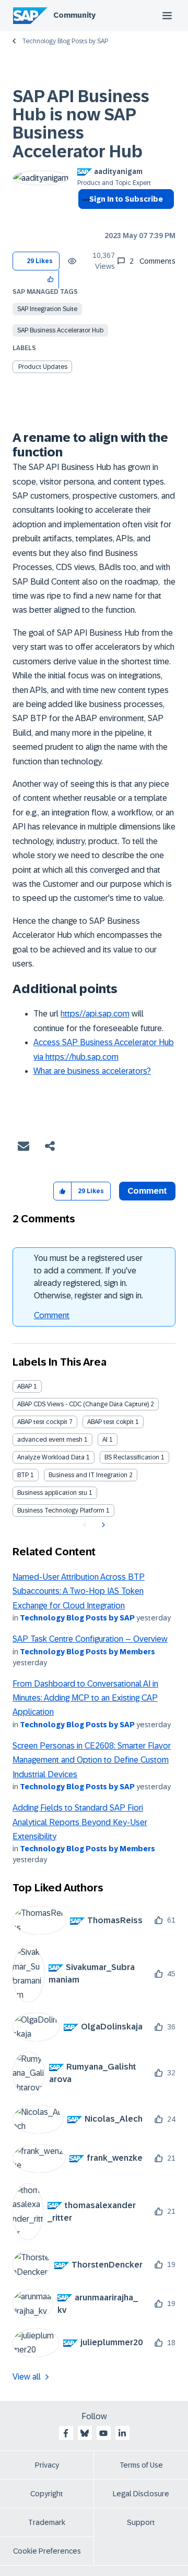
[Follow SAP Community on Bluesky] (85, 2433)
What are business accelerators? (92, 1071)
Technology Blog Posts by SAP (65, 41)
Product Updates (43, 367)
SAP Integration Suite (47, 309)
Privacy (47, 2465)
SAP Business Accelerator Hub (60, 330)
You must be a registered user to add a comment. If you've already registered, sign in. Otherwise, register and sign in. (89, 1277)
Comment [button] (147, 1191)
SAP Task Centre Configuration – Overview (90, 1639)
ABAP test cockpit (42, 1422)
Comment (52, 1315)
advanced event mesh (50, 1440)
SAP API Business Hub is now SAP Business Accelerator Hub (81, 124)
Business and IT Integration (88, 1475)
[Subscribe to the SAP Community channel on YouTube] (103, 2433)
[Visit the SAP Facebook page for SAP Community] (66, 2433)
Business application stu (52, 1493)
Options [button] (84, 218)
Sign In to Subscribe (126, 199)
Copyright (47, 2494)
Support (141, 2522)
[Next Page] (102, 1525)
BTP (23, 1475)
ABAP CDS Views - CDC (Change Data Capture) (83, 1404)
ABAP (25, 1386)
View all (27, 2377)
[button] (51, 279)
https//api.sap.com (95, 1014)
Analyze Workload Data (51, 1457)
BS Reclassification (132, 1457)
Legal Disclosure (141, 2494)
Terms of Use (141, 2465)
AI (105, 1440)
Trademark (47, 2522)
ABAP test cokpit (110, 1422)
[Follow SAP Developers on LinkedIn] (122, 2433)
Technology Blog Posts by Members (87, 1652)
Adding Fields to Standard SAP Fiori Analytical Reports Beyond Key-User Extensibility (80, 1822)
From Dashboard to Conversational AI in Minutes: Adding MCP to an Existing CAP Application (85, 1698)
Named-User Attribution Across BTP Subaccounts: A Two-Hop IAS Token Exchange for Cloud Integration (79, 1591)
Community (74, 15)
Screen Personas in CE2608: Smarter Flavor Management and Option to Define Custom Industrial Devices (92, 1760)
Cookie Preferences (47, 2551)
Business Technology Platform (61, 1510)
